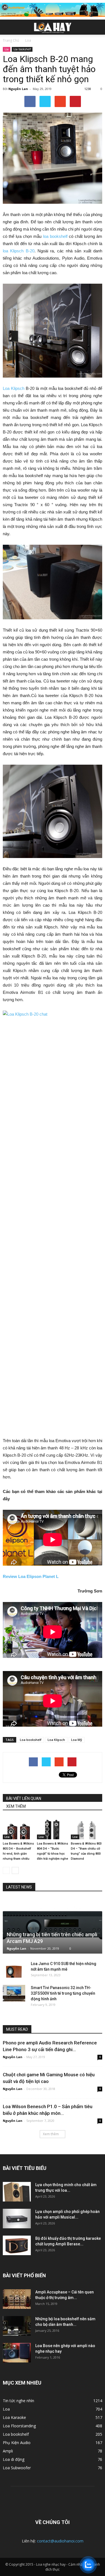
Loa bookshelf (22, 49)
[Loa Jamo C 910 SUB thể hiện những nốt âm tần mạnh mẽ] (14, 1969)
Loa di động (14, 2459)
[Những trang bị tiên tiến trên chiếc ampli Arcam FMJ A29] (53, 1926)
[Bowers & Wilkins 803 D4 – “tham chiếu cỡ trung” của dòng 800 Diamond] (87, 1829)
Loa (7, 49)
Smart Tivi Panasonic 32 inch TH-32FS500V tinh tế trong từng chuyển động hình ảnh (63, 1993)
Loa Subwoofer (17, 2468)
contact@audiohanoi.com (60, 2541)
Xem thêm (51, 2134)
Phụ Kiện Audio (17, 2443)
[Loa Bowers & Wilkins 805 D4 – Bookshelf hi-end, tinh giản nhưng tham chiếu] (18, 1829)
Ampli (8, 2451)
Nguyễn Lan (18, 89)
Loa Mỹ (77, 1740)
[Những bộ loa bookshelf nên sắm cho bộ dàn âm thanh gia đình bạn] (17, 2326)
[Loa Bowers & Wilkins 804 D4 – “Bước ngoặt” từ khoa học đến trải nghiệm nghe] (53, 1829)
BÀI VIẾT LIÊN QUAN (24, 1798)
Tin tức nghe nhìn (18, 2401)
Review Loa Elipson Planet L (31, 1576)
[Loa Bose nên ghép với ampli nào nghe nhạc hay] (17, 2353)
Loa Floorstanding (19, 2426)
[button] (97, 27)
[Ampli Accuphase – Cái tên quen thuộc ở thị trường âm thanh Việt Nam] (17, 2299)
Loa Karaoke (14, 2417)
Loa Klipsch (14, 388)
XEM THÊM (16, 1806)
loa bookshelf (55, 236)
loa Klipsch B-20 (19, 251)
